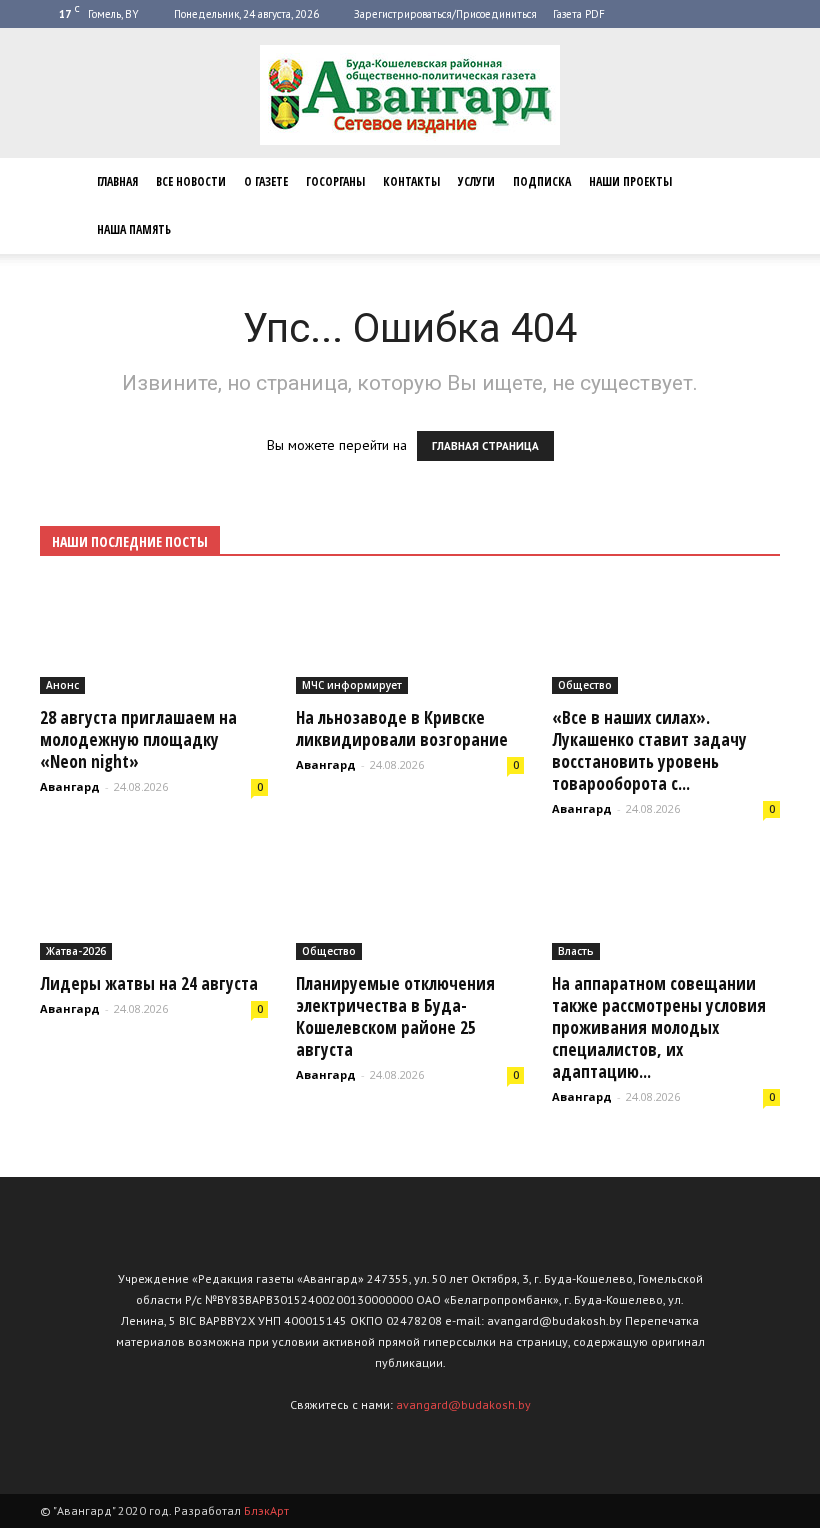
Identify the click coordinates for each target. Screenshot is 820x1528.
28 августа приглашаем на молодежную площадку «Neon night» (138, 739)
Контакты (411, 181)
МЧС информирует (352, 685)
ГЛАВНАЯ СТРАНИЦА (485, 446)
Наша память (134, 229)
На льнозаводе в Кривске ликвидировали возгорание (402, 728)
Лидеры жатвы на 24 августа (149, 983)
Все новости (191, 181)
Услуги (476, 181)
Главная (117, 181)
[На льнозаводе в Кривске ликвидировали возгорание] (410, 638)
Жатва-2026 (76, 951)
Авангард (70, 786)
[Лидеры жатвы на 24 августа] (154, 905)
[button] (756, 206)
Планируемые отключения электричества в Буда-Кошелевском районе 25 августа (395, 1016)
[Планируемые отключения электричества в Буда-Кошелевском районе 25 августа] (410, 905)
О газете (266, 181)
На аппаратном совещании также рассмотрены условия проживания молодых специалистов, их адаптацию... (659, 1027)
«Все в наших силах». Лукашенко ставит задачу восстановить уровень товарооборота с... (649, 750)
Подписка (542, 181)
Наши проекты (630, 181)
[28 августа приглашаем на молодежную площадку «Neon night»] (154, 638)
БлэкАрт (266, 1510)
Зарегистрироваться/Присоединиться (445, 14)
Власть (576, 951)
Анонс (62, 685)
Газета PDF (579, 14)
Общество (585, 685)
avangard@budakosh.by (463, 1404)
